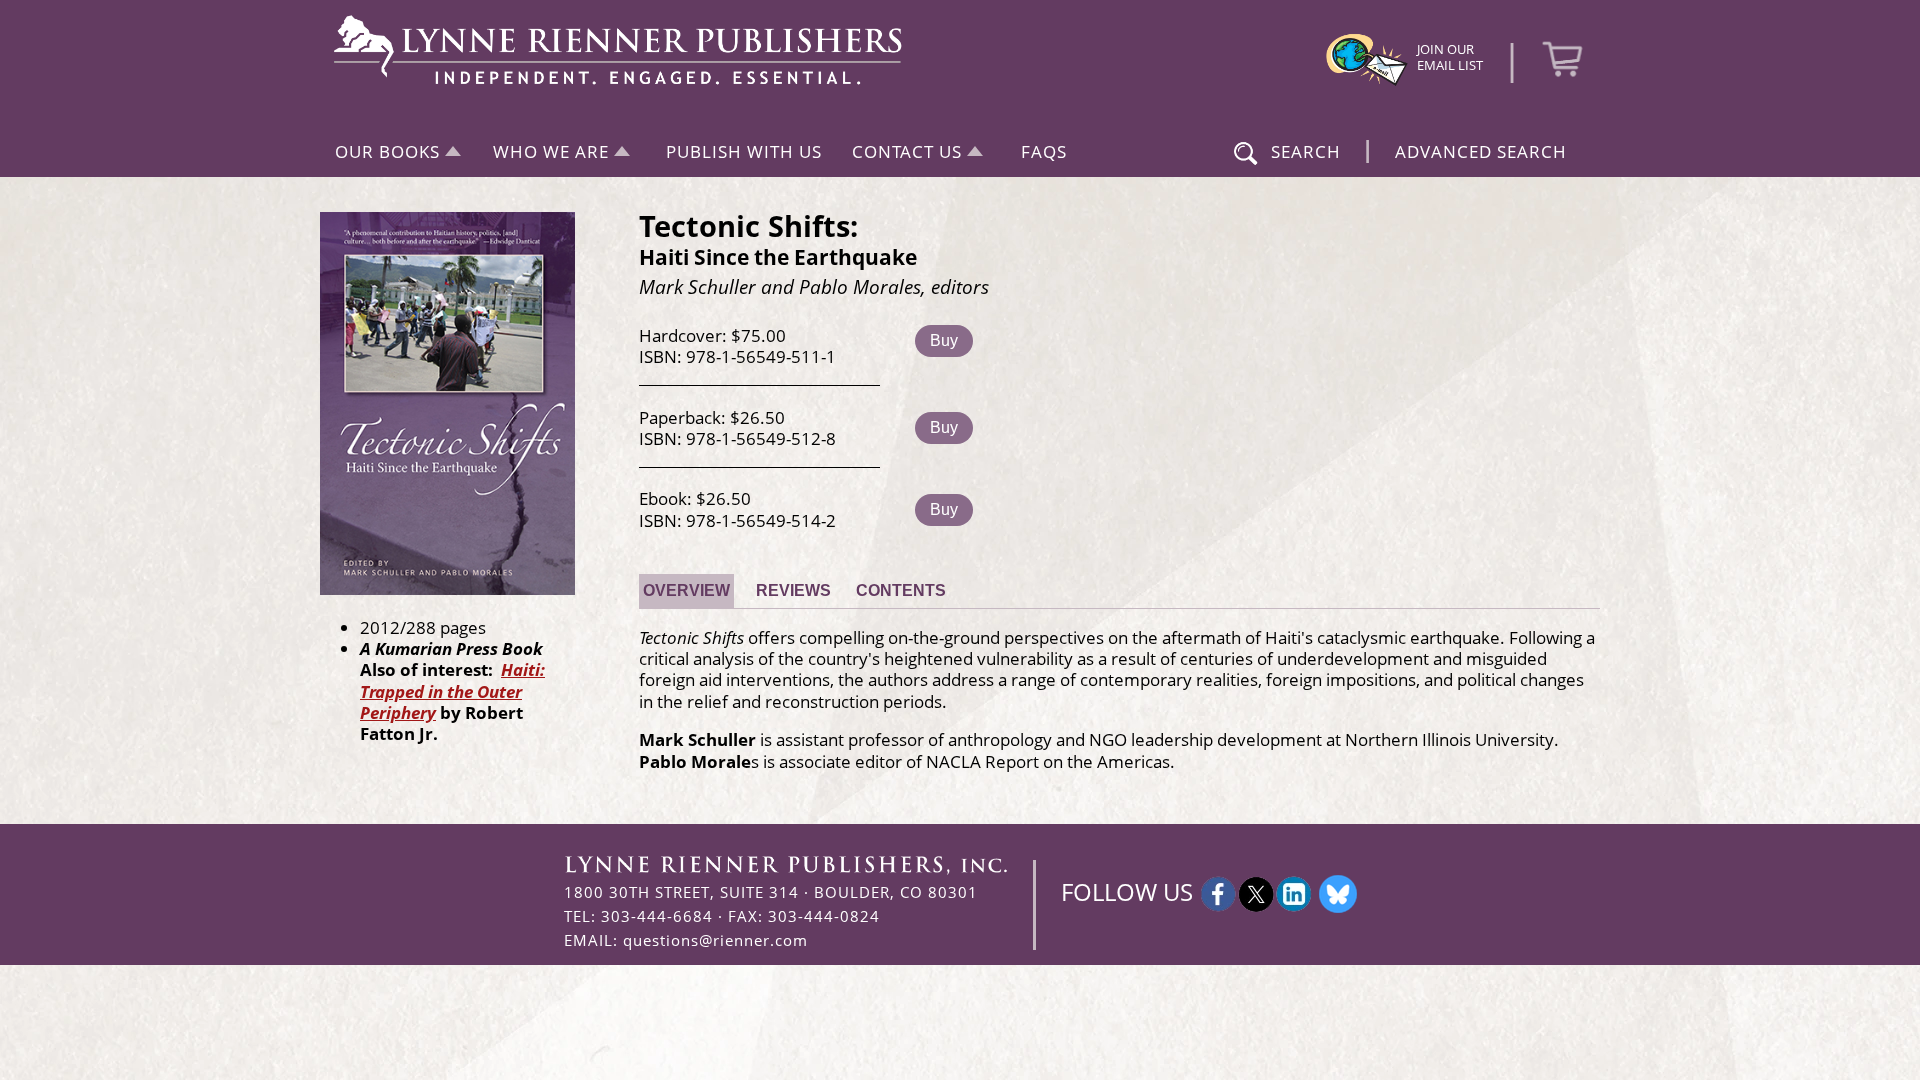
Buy (944, 340)
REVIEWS (793, 590)
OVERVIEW (686, 590)
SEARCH (1306, 151)
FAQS (1044, 151)
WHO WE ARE (551, 151)
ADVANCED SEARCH (1481, 151)
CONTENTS (901, 590)
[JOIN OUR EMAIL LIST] (1367, 83)
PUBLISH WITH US (744, 151)
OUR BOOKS (387, 151)
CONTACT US (907, 151)
